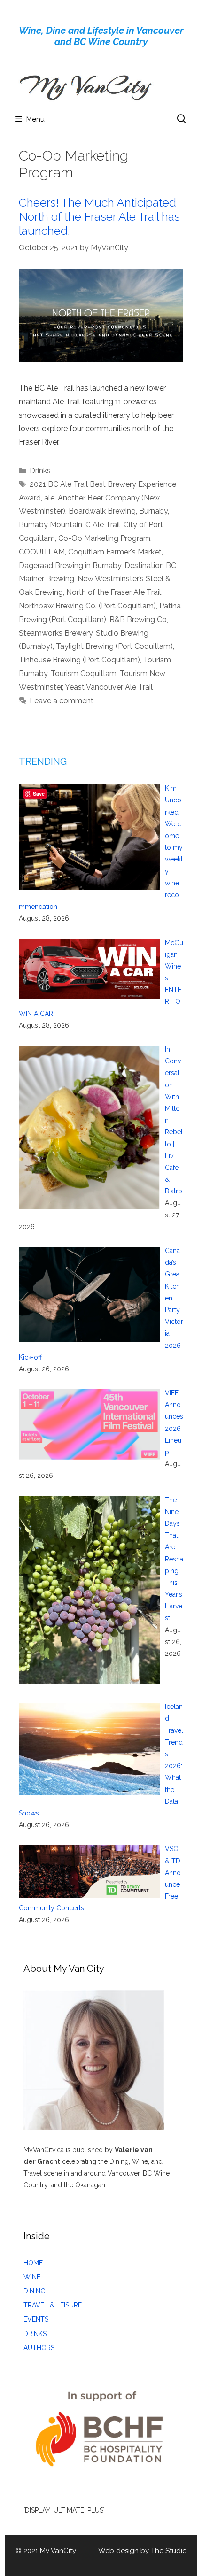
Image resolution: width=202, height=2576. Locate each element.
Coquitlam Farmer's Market (115, 552)
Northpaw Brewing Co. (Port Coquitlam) (87, 606)
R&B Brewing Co (138, 619)
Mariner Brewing (47, 579)
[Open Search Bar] (182, 119)
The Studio (169, 2551)
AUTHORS (39, 2348)
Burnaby (153, 511)
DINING (35, 2291)
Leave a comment (62, 701)
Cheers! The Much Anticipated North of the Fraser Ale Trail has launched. (99, 216)
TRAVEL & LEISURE (53, 2305)
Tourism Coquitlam (84, 673)
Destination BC (150, 565)
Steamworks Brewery (56, 633)
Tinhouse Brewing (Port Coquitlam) (79, 660)
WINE (32, 2277)
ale (49, 498)
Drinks (40, 471)
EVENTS (36, 2319)
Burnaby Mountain (50, 525)
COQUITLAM (42, 552)
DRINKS (35, 2334)
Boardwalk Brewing (102, 511)
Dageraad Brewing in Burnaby (70, 565)
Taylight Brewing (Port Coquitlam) (114, 646)
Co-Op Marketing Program (104, 538)
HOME (33, 2263)
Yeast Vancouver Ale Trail (109, 687)
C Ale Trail (103, 525)
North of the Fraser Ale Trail (114, 592)
